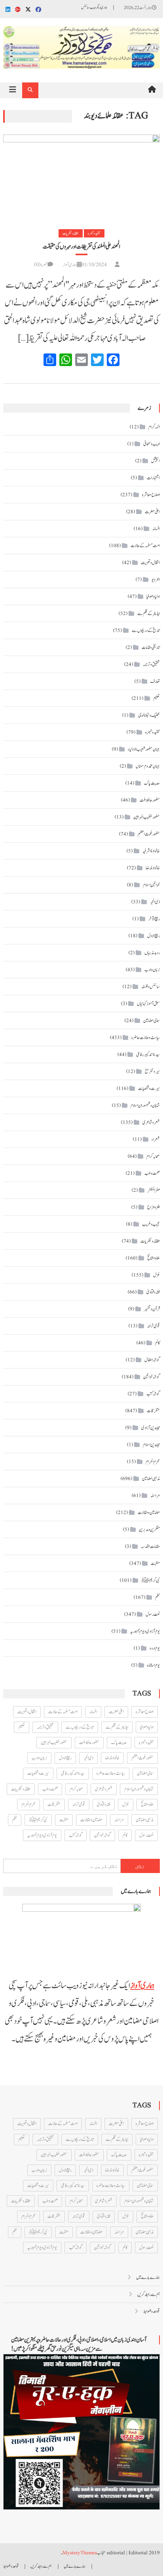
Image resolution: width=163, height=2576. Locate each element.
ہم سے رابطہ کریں (149, 2294)
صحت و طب (152, 1173)
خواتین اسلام (151, 885)
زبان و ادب (152, 970)
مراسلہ (155, 1496)
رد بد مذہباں (152, 953)
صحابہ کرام (153, 1156)
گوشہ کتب (153, 1394)
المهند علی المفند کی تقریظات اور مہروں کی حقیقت (81, 247)
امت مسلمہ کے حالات (145, 546)
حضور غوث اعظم (149, 834)
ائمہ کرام (154, 427)
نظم (157, 1597)
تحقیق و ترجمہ (151, 664)
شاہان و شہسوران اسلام (145, 1105)
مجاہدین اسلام (151, 1445)
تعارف (155, 681)
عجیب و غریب (151, 1224)
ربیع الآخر (154, 919)
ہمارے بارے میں (148, 2277)
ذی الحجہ (155, 902)
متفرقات (153, 1411)
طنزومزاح (154, 1207)
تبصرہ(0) (41, 265)
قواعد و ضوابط (152, 2311)
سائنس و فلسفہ (151, 987)
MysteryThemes (80, 2553)
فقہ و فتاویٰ (153, 1292)
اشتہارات (153, 478)
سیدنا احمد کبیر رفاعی (148, 1054)
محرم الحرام (153, 1462)
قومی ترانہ (154, 1326)
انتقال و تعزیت (150, 563)
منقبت (155, 1563)
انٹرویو (156, 580)
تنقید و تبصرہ (94, 233)
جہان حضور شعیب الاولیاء (144, 749)
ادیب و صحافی (152, 444)
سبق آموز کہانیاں (148, 1004)
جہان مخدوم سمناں (148, 766)
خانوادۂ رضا (153, 868)
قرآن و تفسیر (152, 1309)
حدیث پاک (152, 783)
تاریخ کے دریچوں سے (146, 630)
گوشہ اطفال (152, 1360)
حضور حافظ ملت (150, 800)
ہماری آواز (70, 265)
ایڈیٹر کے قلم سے (149, 613)
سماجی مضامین (152, 1021)
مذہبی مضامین (151, 1479)
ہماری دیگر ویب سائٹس (94, 7)
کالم (157, 1343)
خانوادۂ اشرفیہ (151, 851)
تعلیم (156, 698)
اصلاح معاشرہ (151, 495)
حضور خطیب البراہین (147, 817)
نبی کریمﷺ (151, 1580)
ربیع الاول (154, 936)
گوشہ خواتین (152, 1377)
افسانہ (156, 529)
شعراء (156, 1139)
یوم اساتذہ (154, 1665)
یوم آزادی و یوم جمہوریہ (145, 1631)
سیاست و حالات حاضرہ (146, 1038)
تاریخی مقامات (151, 647)
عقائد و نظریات (71, 233)
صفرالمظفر (154, 1190)
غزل (156, 1275)
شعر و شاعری (151, 1122)
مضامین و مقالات (149, 1512)
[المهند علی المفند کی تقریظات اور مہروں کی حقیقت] (81, 176)
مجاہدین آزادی (151, 1428)
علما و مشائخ (154, 1258)
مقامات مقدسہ (150, 1546)
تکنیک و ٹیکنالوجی (149, 715)
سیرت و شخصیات (149, 1088)
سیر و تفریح (152, 1071)
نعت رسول (153, 1614)
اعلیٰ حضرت (152, 512)
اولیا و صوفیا (153, 596)
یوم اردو (155, 1648)
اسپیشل (155, 461)
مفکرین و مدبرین (149, 1529)
